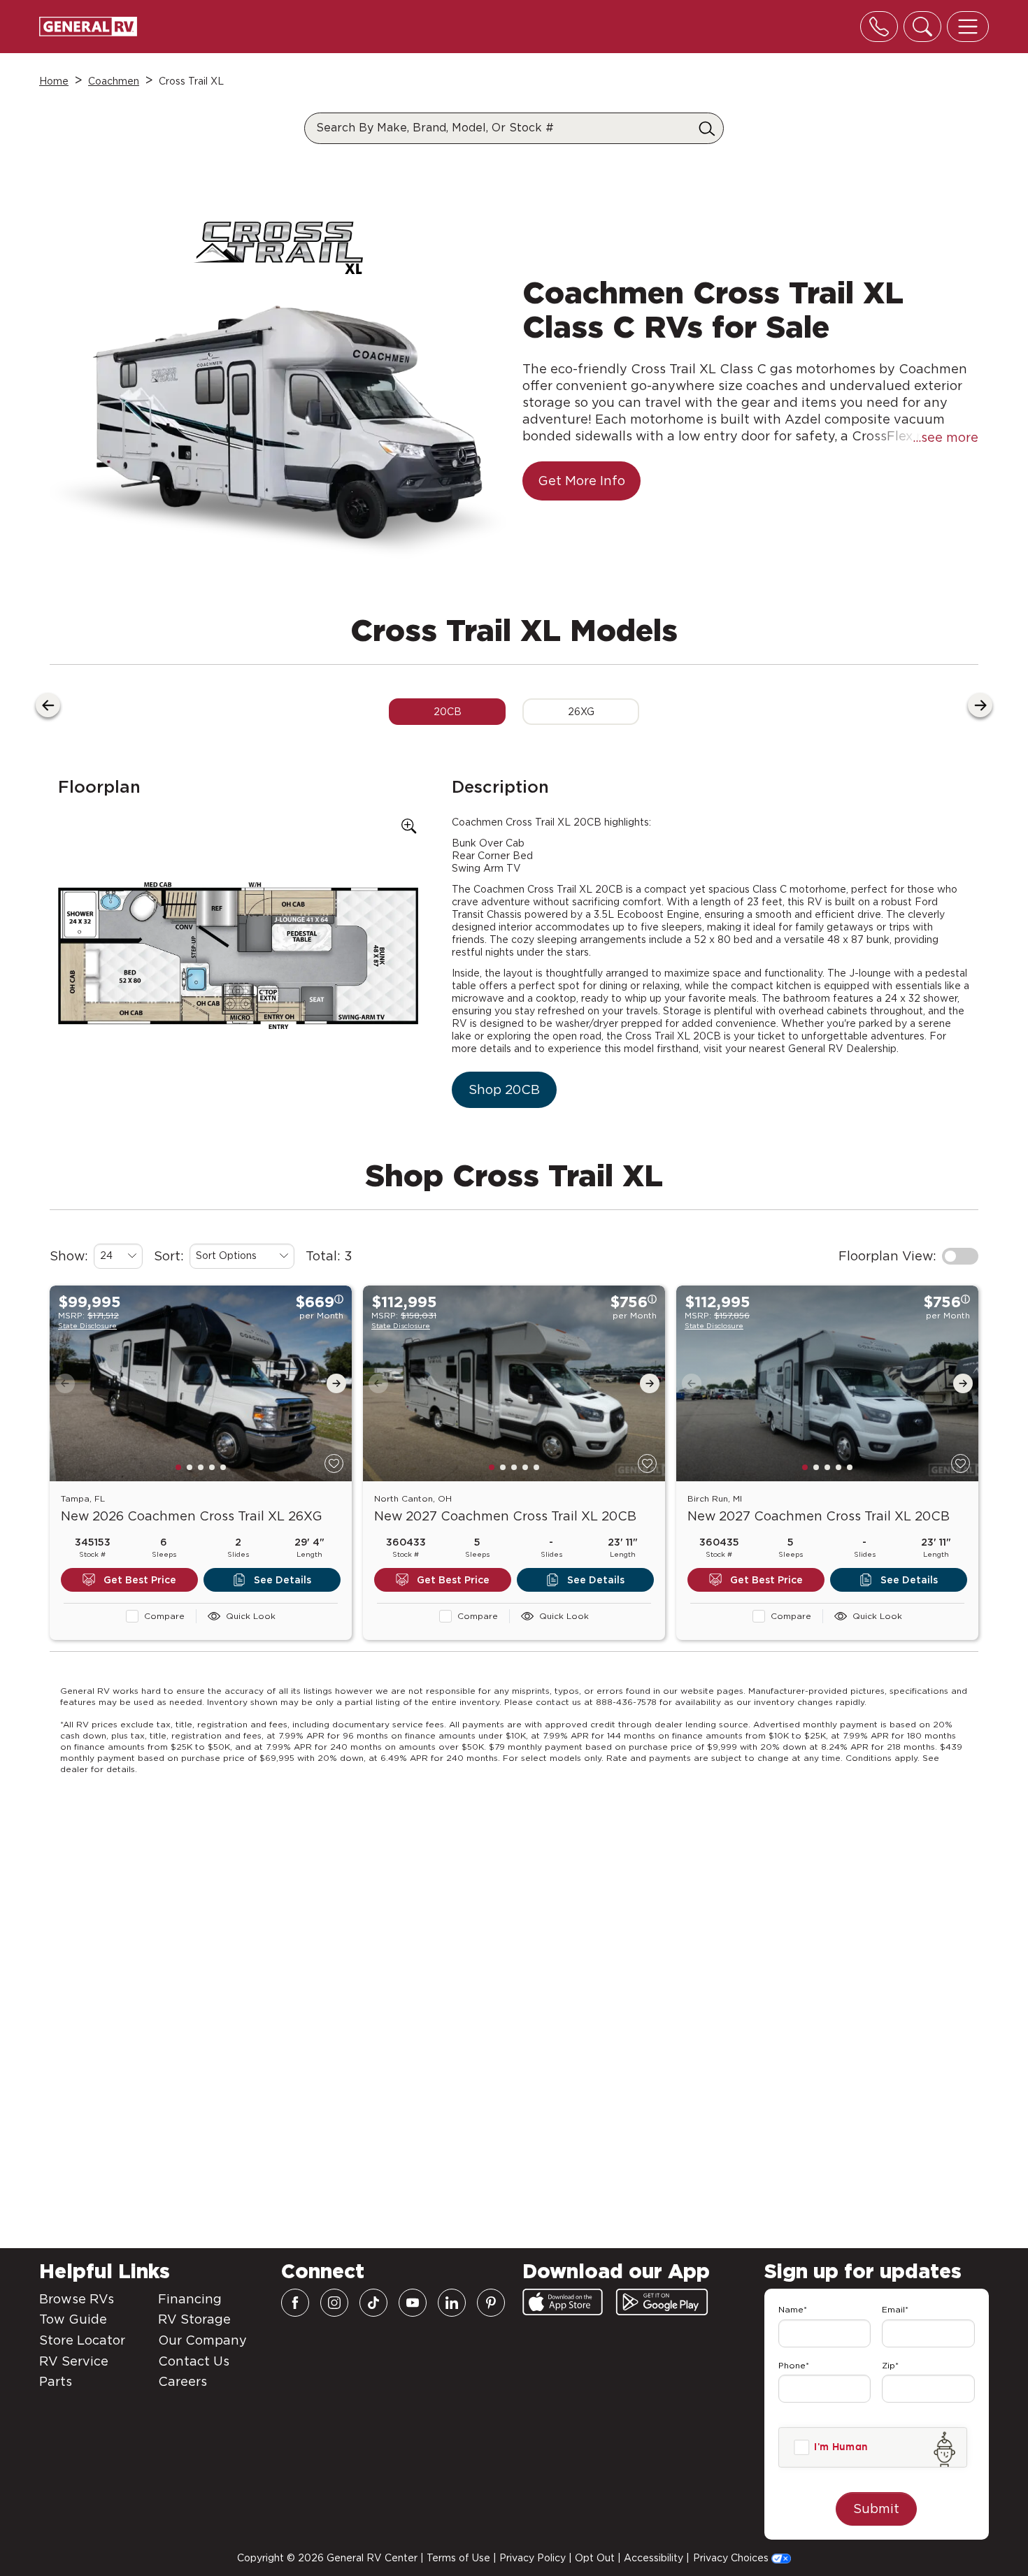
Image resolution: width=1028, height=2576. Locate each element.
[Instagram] (334, 2303)
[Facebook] (295, 2303)
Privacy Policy (533, 2558)
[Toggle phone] (879, 27)
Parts (56, 2381)
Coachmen (114, 81)
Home (54, 81)
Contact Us (194, 2361)
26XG (581, 712)
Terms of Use (458, 2558)
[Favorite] (334, 1463)
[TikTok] (373, 2303)
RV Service (74, 2361)
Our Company (202, 2340)
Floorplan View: (887, 1256)
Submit (876, 2509)
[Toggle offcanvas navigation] (968, 27)
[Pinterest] (491, 2303)
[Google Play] (662, 2302)
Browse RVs (77, 2299)
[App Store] (563, 2302)
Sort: (169, 1256)
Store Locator (82, 2340)
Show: (69, 1256)
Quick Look (251, 1616)
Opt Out (595, 2558)
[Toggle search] (922, 27)
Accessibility (654, 2558)
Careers (183, 2381)
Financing (190, 2299)
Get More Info (581, 481)
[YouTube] (413, 2303)
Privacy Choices (732, 2558)
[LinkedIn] (452, 2303)
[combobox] (118, 1256)
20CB (448, 712)
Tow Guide (73, 2319)
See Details (283, 1580)
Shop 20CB (504, 1089)
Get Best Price (140, 1580)
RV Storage (194, 2319)
